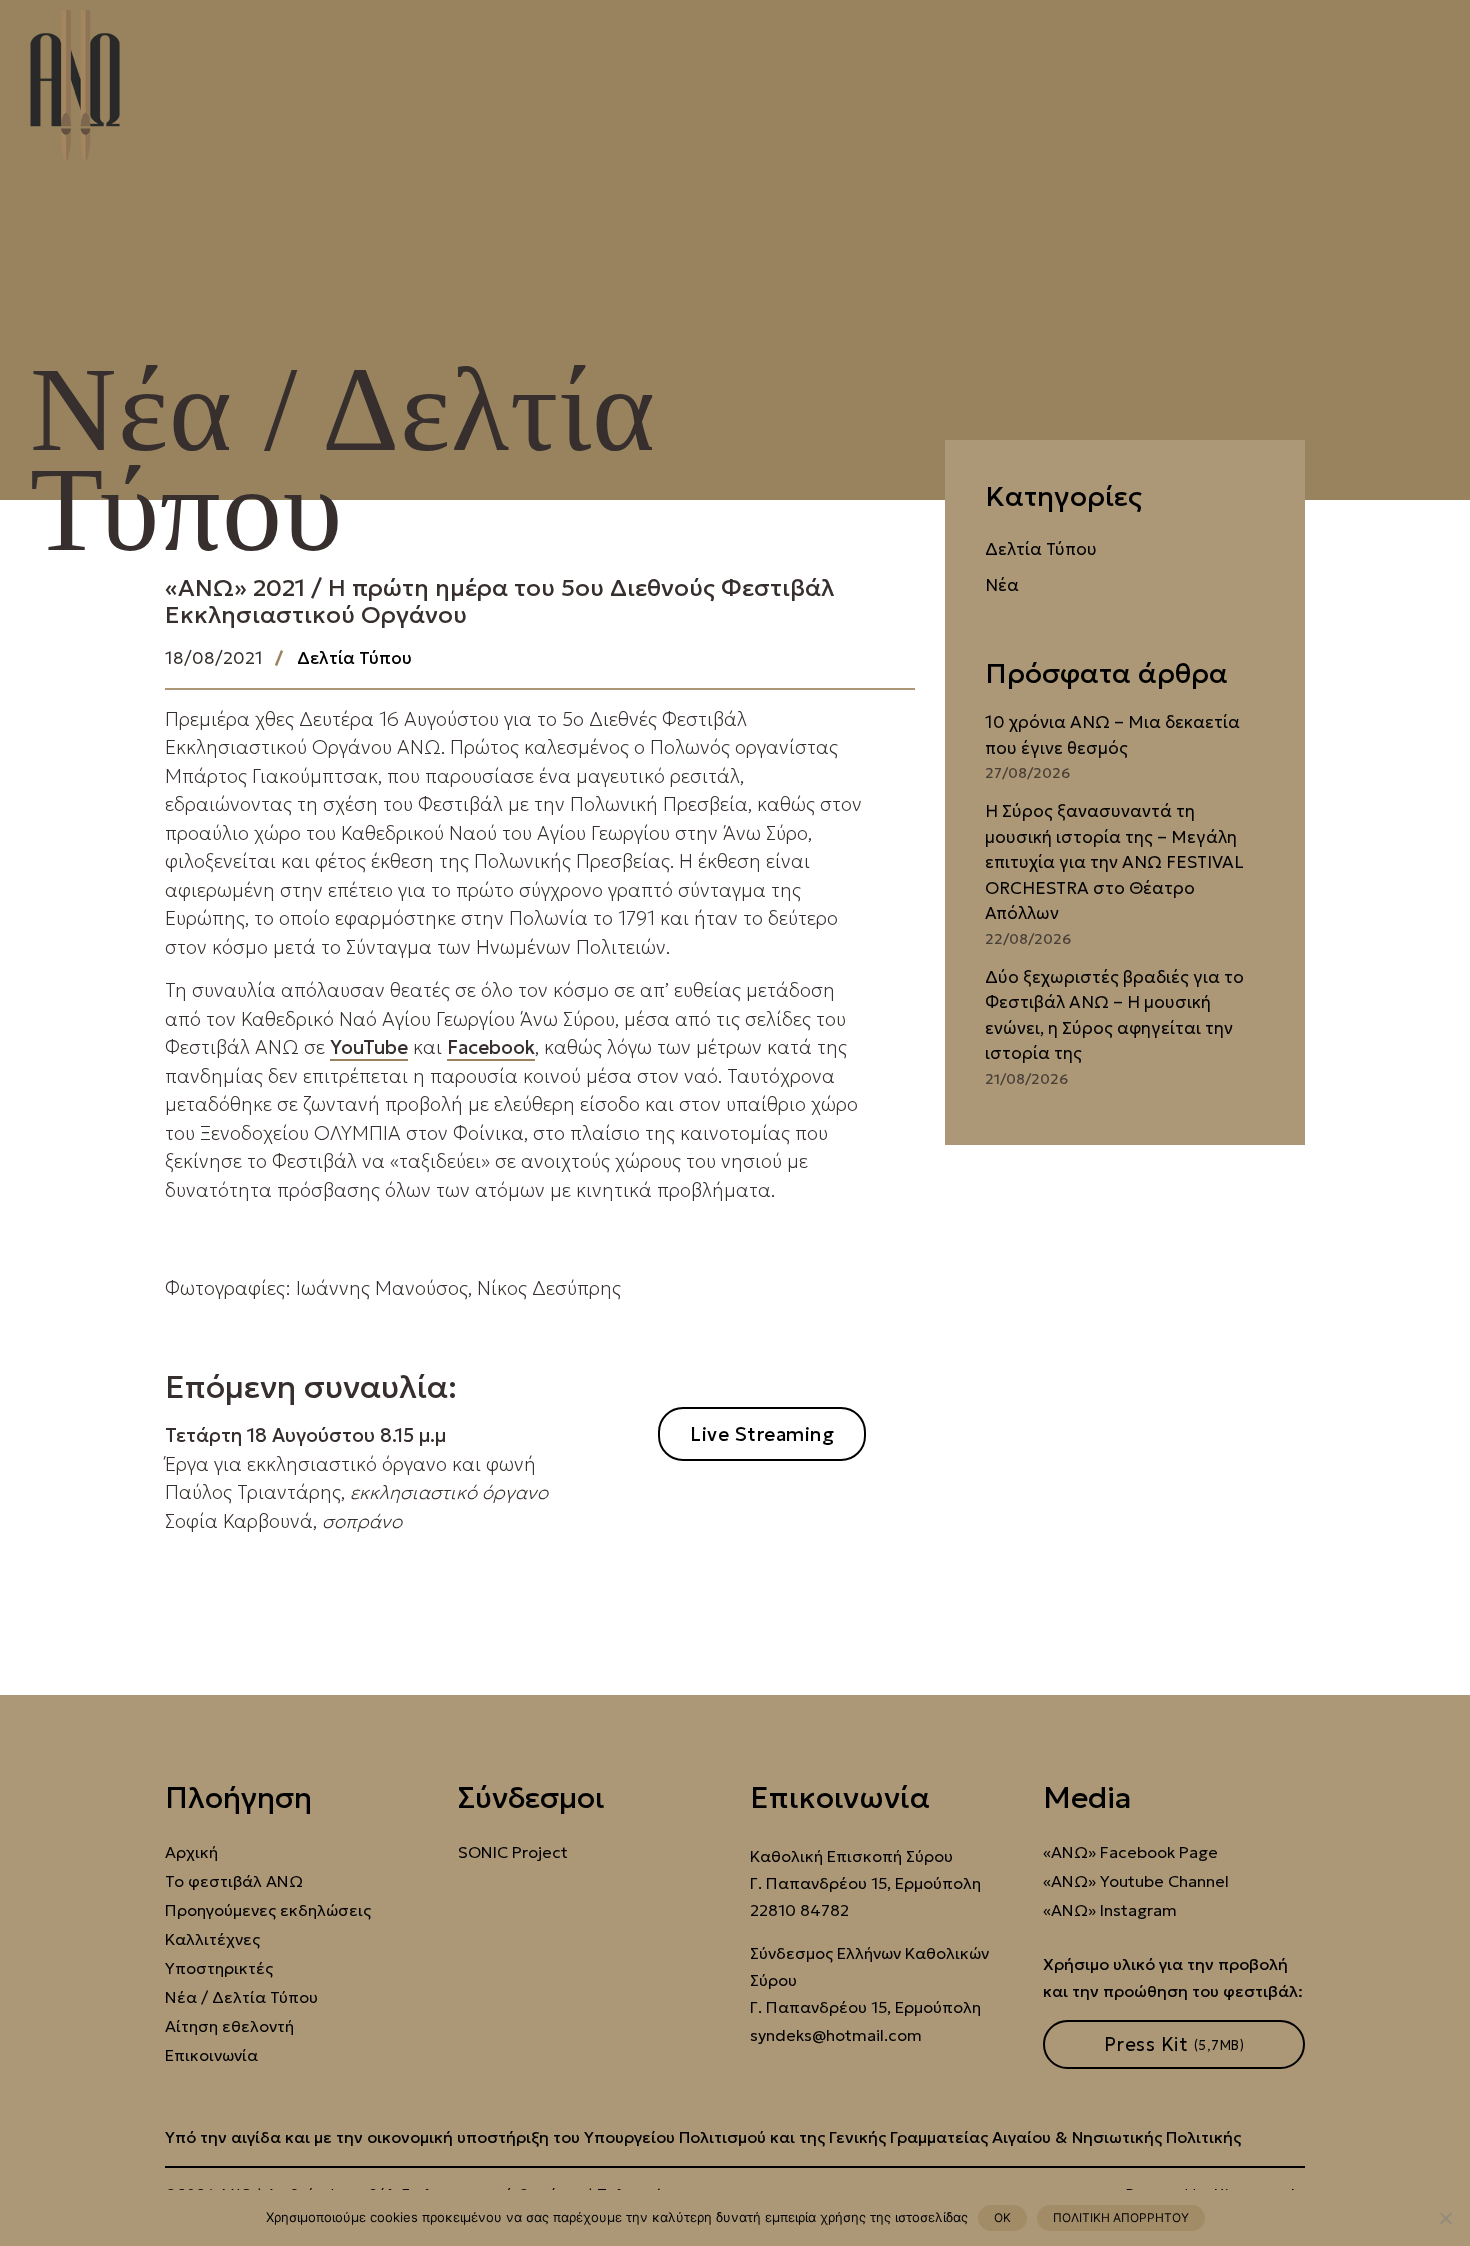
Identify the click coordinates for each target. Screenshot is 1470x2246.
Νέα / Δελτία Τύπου (241, 1997)
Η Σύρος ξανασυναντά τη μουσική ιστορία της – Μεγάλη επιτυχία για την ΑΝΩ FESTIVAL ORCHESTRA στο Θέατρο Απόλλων (1114, 862)
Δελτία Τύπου (354, 658)
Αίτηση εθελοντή (229, 2026)
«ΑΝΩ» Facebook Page (1130, 1852)
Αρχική (191, 1852)
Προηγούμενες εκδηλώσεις (268, 1910)
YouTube (369, 1047)
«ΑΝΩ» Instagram (1110, 1910)
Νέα (1002, 585)
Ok (1002, 2217)
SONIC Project (513, 1852)
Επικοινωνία (211, 2055)
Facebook (491, 1047)
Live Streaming (762, 1434)
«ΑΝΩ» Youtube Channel (1136, 1881)
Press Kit (1174, 2044)
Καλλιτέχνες (212, 1939)
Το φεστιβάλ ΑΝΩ (234, 1881)
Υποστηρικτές (219, 1968)
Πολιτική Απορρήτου (1121, 2217)
